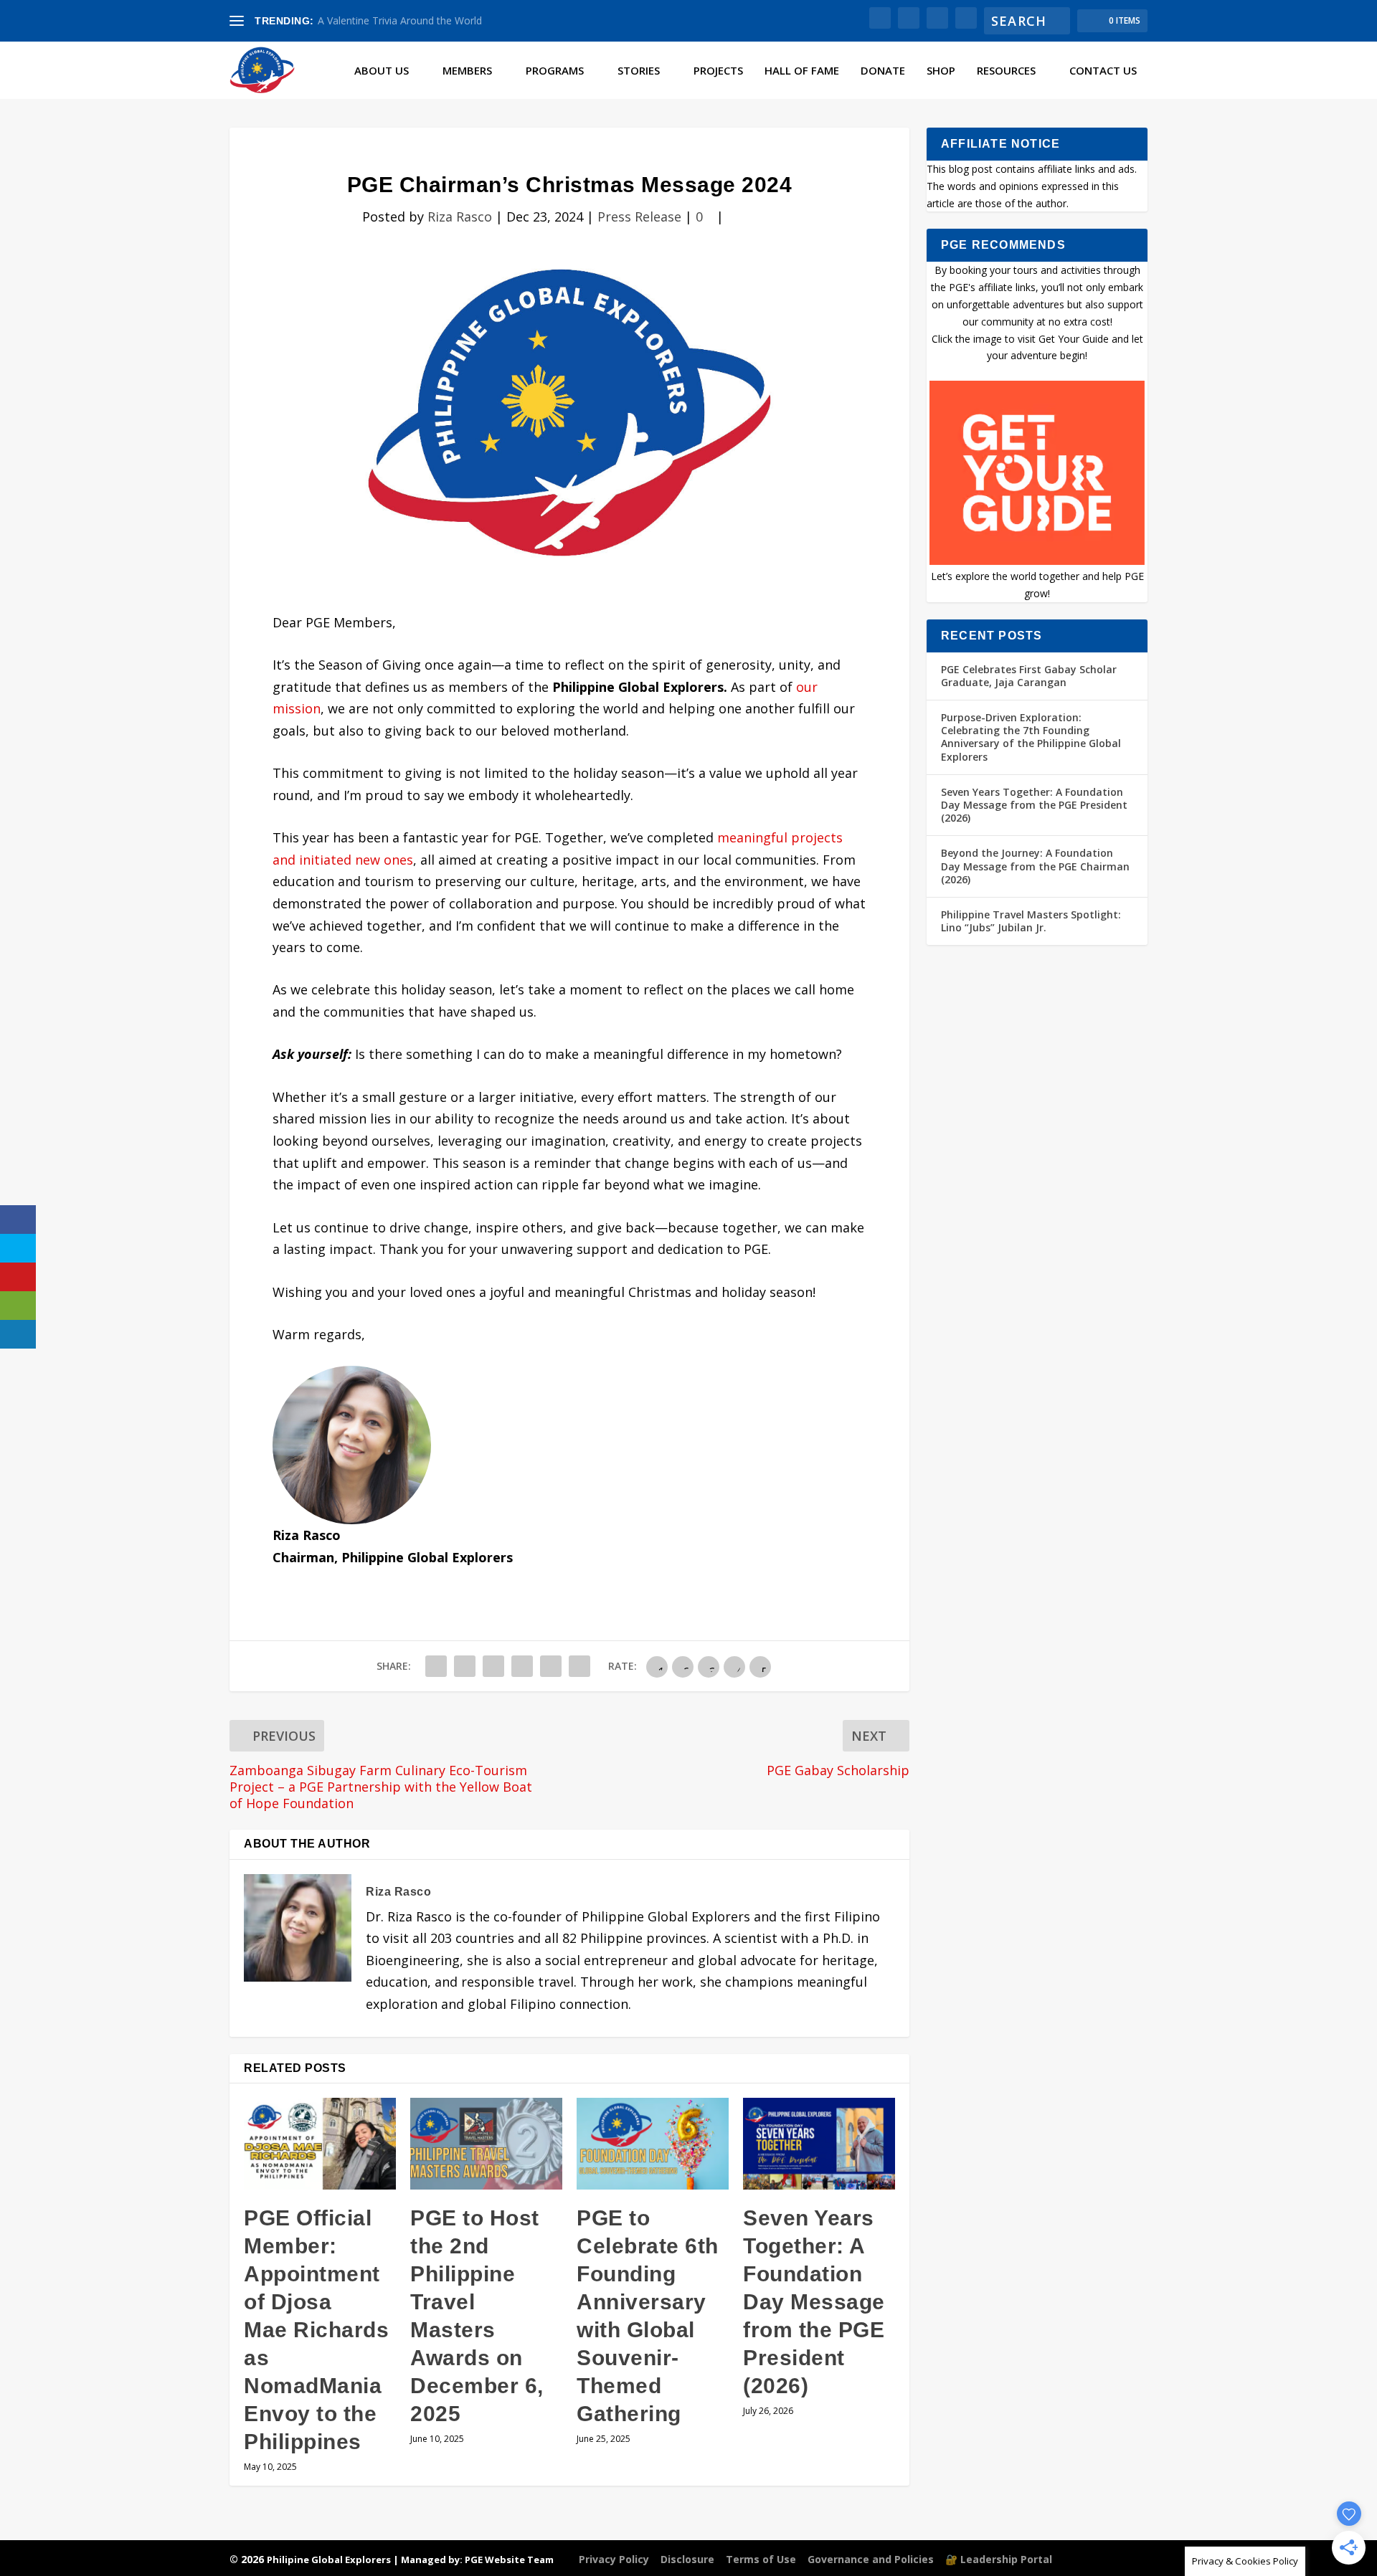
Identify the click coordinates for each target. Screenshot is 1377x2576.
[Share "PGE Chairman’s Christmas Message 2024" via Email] (551, 1666)
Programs (555, 71)
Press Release (639, 217)
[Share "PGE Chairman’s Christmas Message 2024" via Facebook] (436, 1666)
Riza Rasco (460, 217)
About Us (382, 71)
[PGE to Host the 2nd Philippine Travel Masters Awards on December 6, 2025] (486, 2143)
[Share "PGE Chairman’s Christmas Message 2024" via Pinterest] (493, 1666)
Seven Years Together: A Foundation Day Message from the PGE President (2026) (814, 2302)
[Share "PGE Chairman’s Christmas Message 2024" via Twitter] (465, 1666)
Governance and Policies (871, 2559)
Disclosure (687, 2559)
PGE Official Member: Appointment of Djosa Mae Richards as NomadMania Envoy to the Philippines (316, 2330)
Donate (883, 71)
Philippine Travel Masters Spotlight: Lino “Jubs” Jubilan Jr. (1031, 921)
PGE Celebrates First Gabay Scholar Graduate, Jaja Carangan (1029, 676)
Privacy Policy (614, 2559)
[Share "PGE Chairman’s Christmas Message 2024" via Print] (579, 1666)
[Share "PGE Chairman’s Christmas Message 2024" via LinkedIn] (522, 1666)
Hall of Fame (802, 71)
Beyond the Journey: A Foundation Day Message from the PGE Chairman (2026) (1035, 866)
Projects (718, 71)
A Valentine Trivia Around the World (400, 20)
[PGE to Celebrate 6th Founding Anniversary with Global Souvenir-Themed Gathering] (653, 2143)
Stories (639, 71)
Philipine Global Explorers (329, 2560)
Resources (1006, 71)
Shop (941, 71)
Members (467, 71)
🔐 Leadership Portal (999, 2559)
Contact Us (1103, 71)
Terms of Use (761, 2559)
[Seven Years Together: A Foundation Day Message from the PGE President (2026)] (819, 2143)
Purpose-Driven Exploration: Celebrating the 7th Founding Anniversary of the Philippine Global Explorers (1031, 737)
